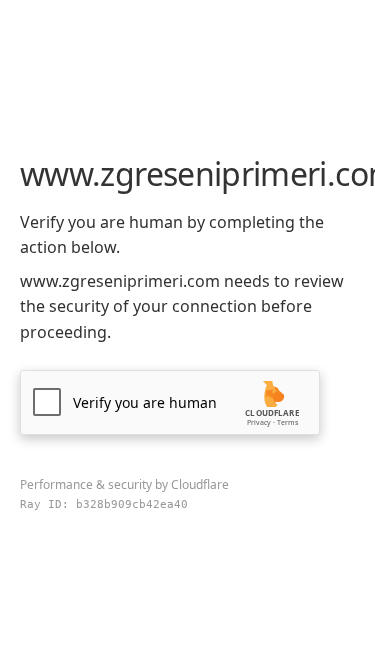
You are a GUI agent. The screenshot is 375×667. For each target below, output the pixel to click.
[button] (170, 402)
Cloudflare (200, 484)
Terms (287, 422)
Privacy (259, 422)
